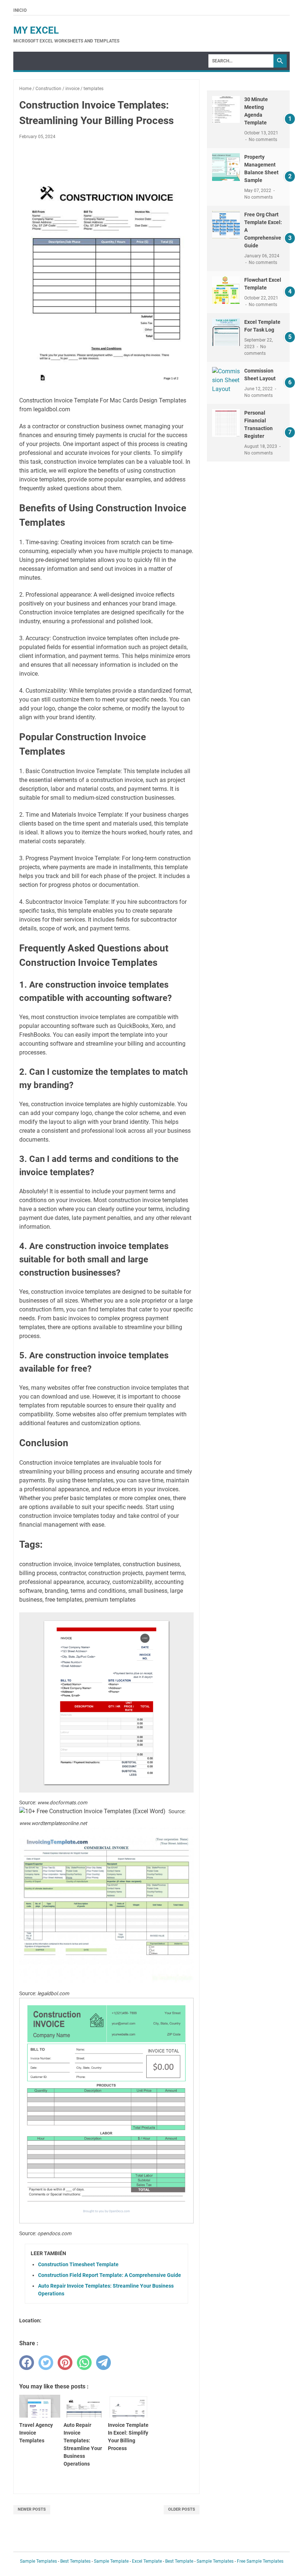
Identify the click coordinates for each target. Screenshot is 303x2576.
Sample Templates (38, 2561)
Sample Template (111, 2561)
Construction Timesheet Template (78, 2264)
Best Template (179, 2561)
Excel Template (147, 2561)
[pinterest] (65, 2363)
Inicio (20, 10)
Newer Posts (32, 2509)
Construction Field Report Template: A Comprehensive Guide (110, 2275)
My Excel (36, 30)
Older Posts (182, 2509)
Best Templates (75, 2561)
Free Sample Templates (260, 2561)
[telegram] (103, 2363)
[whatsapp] (84, 2363)
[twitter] (46, 2363)
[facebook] (27, 2363)
